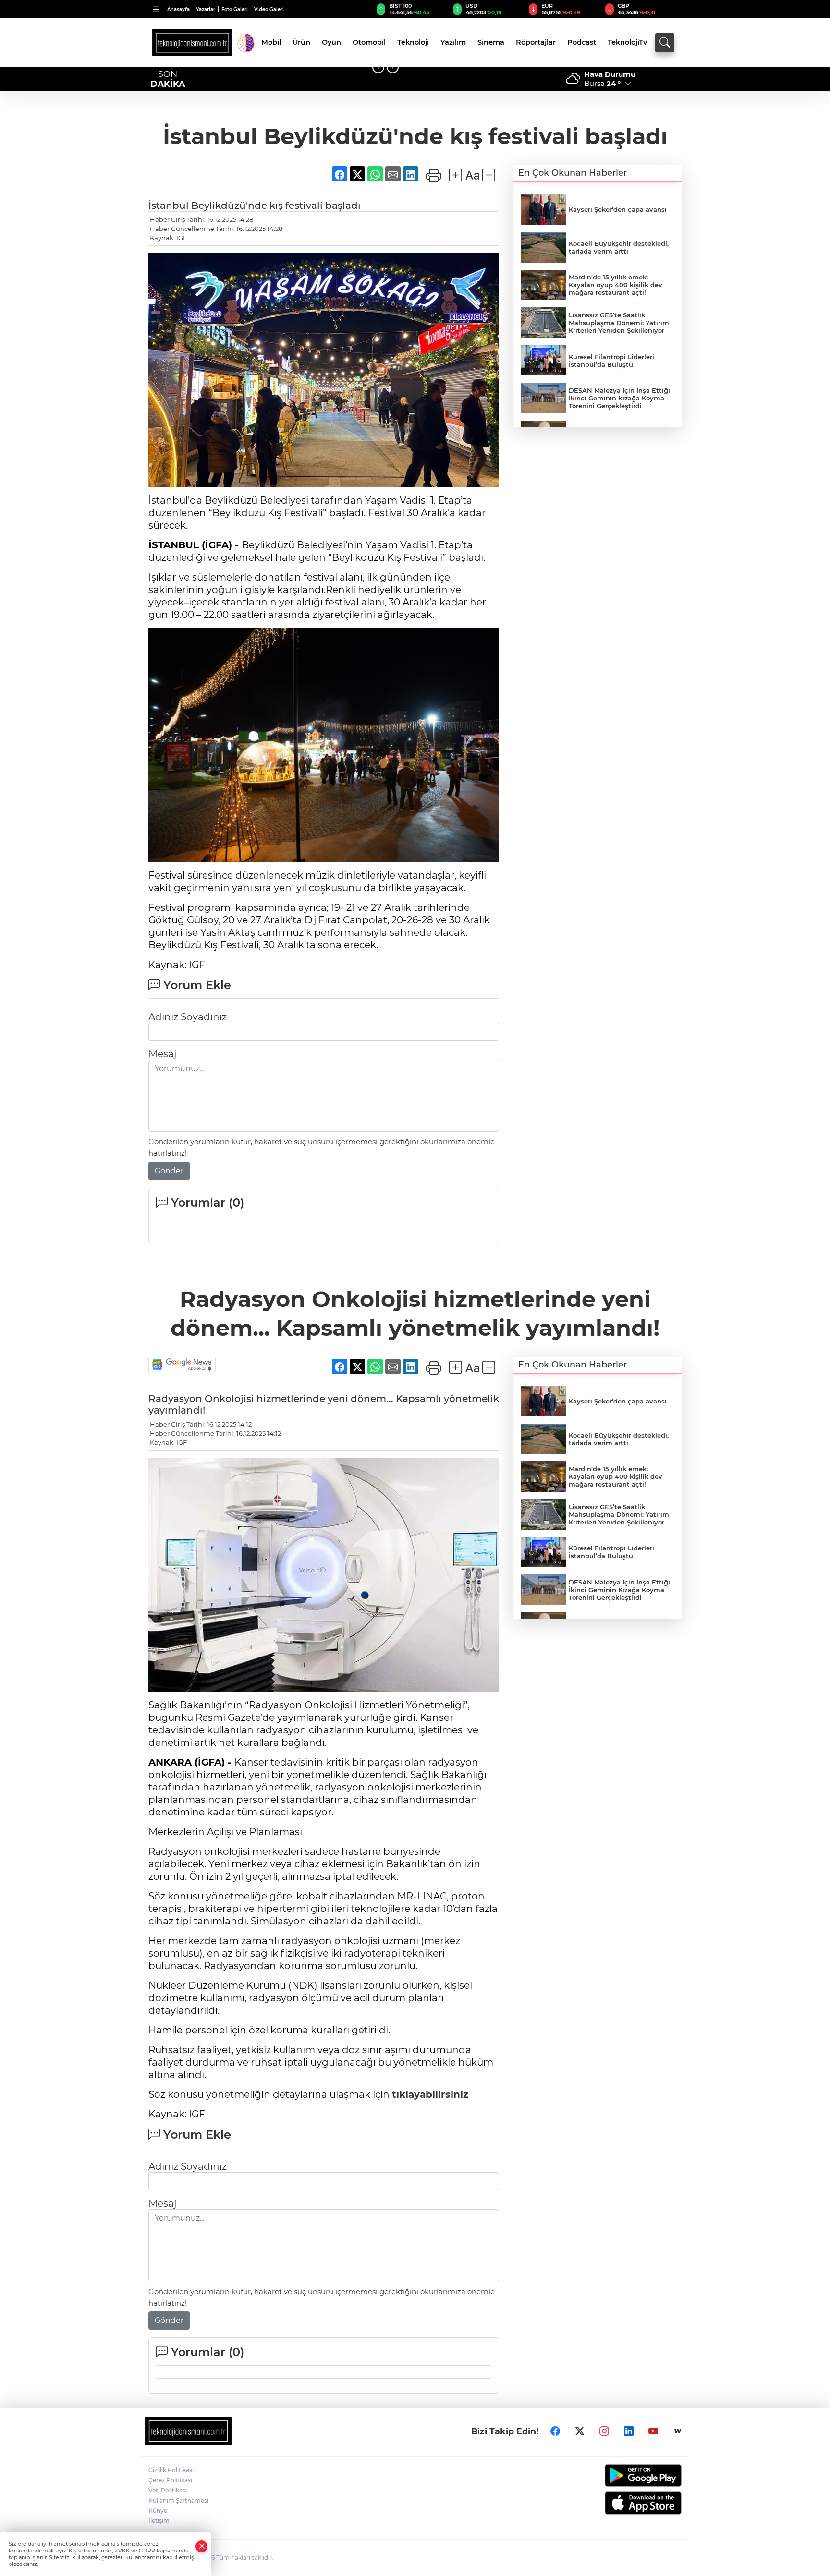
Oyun (331, 42)
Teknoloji (413, 42)
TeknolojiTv (627, 42)
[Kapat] (202, 2546)
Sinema (491, 42)
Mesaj (162, 1054)
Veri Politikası (168, 2490)
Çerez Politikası (170, 2480)
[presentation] (378, 67)
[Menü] (156, 9)
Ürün (301, 42)
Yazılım (453, 42)
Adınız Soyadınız (188, 1017)
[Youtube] (653, 2431)
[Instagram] (604, 2431)
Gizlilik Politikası (171, 2470)
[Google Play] (620, 2475)
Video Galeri (269, 9)
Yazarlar (206, 9)
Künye (158, 2510)
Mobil (271, 42)
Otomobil (369, 42)
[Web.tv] (678, 2431)
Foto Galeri (235, 9)
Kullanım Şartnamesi (178, 2500)
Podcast (582, 42)
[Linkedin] (629, 2431)
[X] (580, 2431)
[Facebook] (555, 2431)
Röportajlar (536, 42)
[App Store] (620, 2503)
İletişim (159, 2521)
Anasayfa (178, 9)
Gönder (169, 1171)
